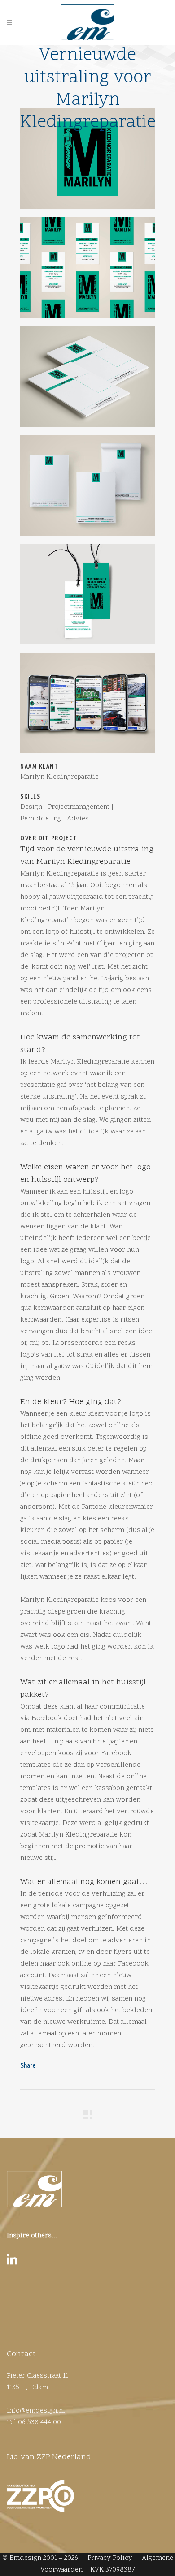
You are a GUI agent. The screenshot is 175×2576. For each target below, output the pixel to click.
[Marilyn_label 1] (87, 597)
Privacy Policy (110, 2558)
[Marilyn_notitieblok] (87, 489)
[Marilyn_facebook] (87, 706)
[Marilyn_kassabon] (87, 380)
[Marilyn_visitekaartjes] (87, 271)
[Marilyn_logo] (87, 162)
